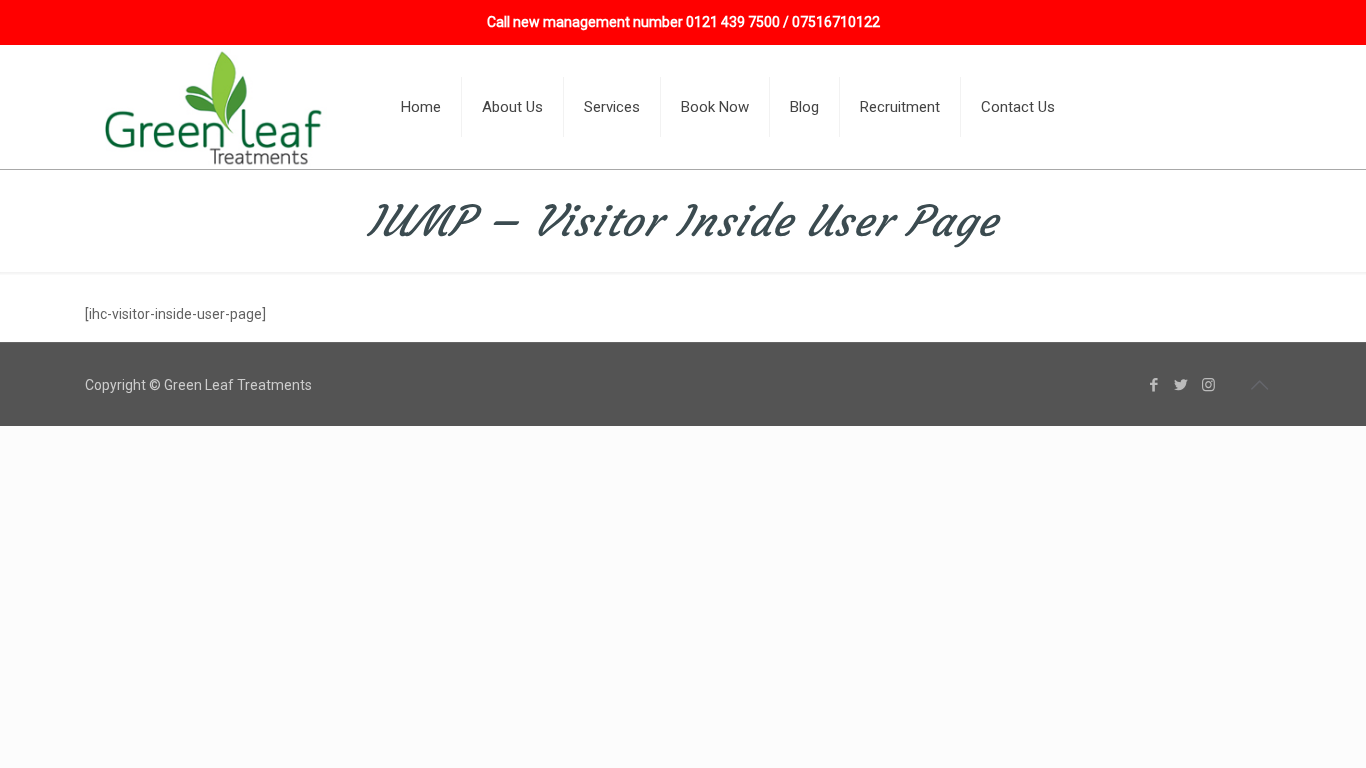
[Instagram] (1208, 385)
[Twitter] (1181, 385)
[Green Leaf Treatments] (216, 107)
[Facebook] (1154, 385)
